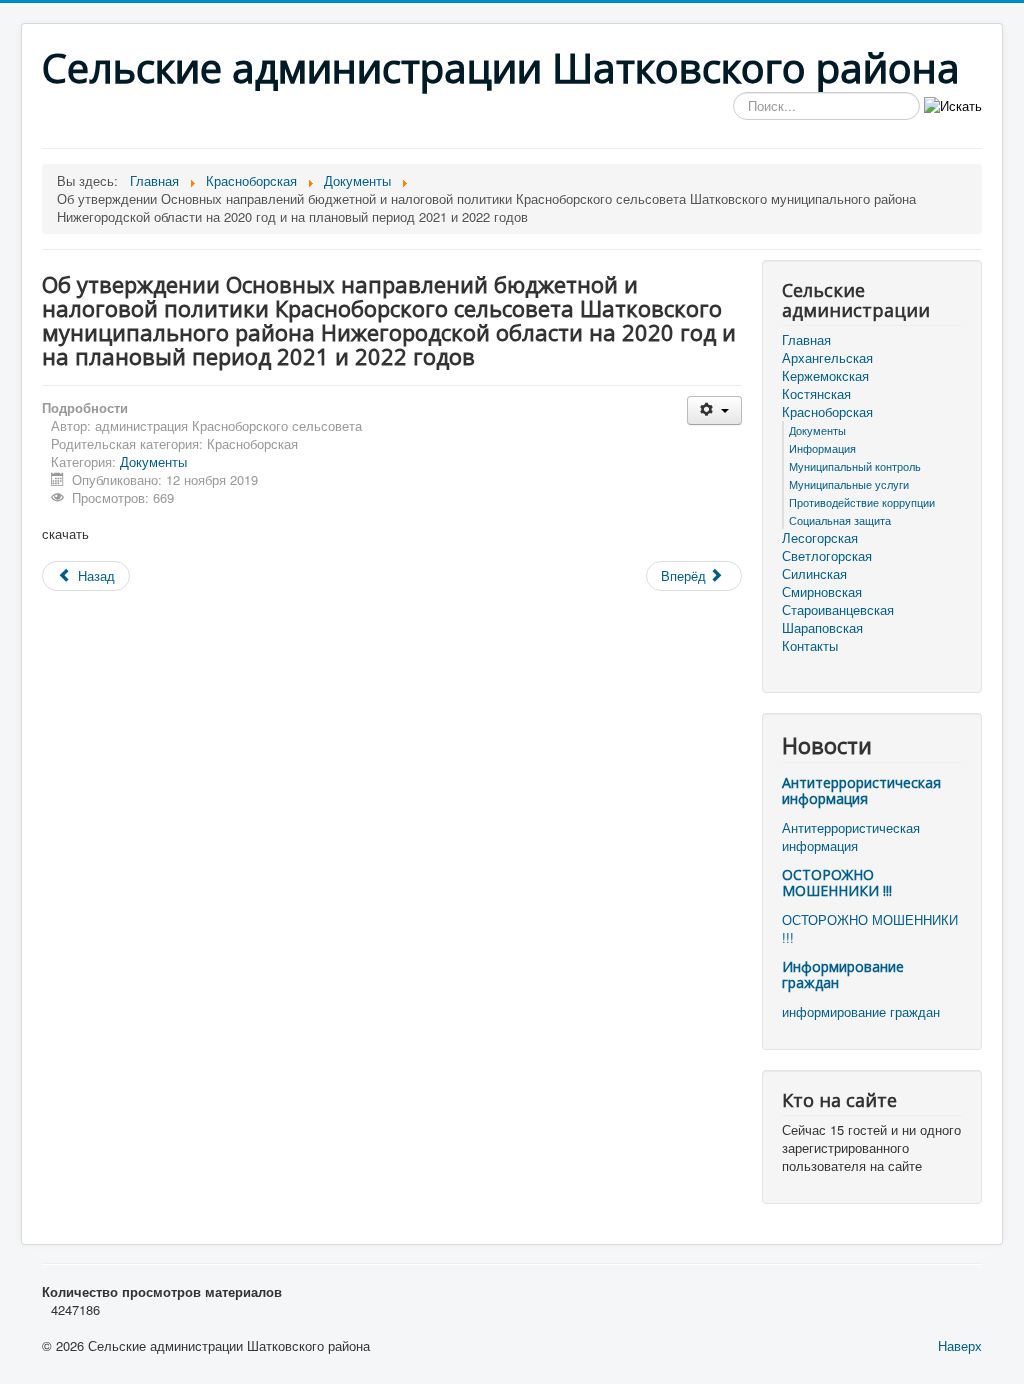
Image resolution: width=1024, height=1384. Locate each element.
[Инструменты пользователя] (714, 410)
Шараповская (822, 628)
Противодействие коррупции (862, 502)
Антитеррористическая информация (861, 790)
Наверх (960, 1345)
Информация (822, 448)
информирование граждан (861, 1011)
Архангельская (827, 358)
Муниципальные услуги (849, 484)
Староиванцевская (838, 610)
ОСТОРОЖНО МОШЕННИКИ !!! (837, 882)
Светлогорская (827, 556)
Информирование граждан (843, 974)
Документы (153, 461)
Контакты (810, 646)
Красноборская (827, 412)
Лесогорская (820, 538)
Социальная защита (840, 520)
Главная (806, 340)
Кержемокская (825, 376)
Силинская (814, 574)
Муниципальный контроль (855, 466)
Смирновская (822, 592)
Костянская (816, 394)
